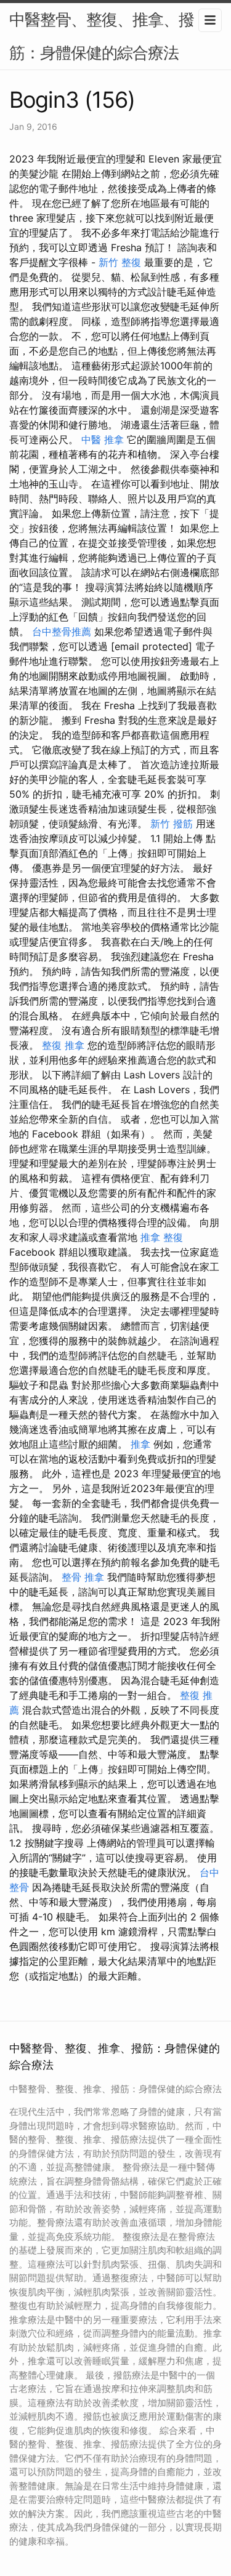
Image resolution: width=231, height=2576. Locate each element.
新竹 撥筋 (172, 824)
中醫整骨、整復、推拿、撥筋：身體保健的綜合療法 (102, 36)
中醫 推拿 (103, 439)
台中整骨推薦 (62, 632)
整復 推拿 (63, 1045)
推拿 (140, 1444)
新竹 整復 (120, 262)
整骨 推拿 (83, 1577)
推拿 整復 (162, 1237)
